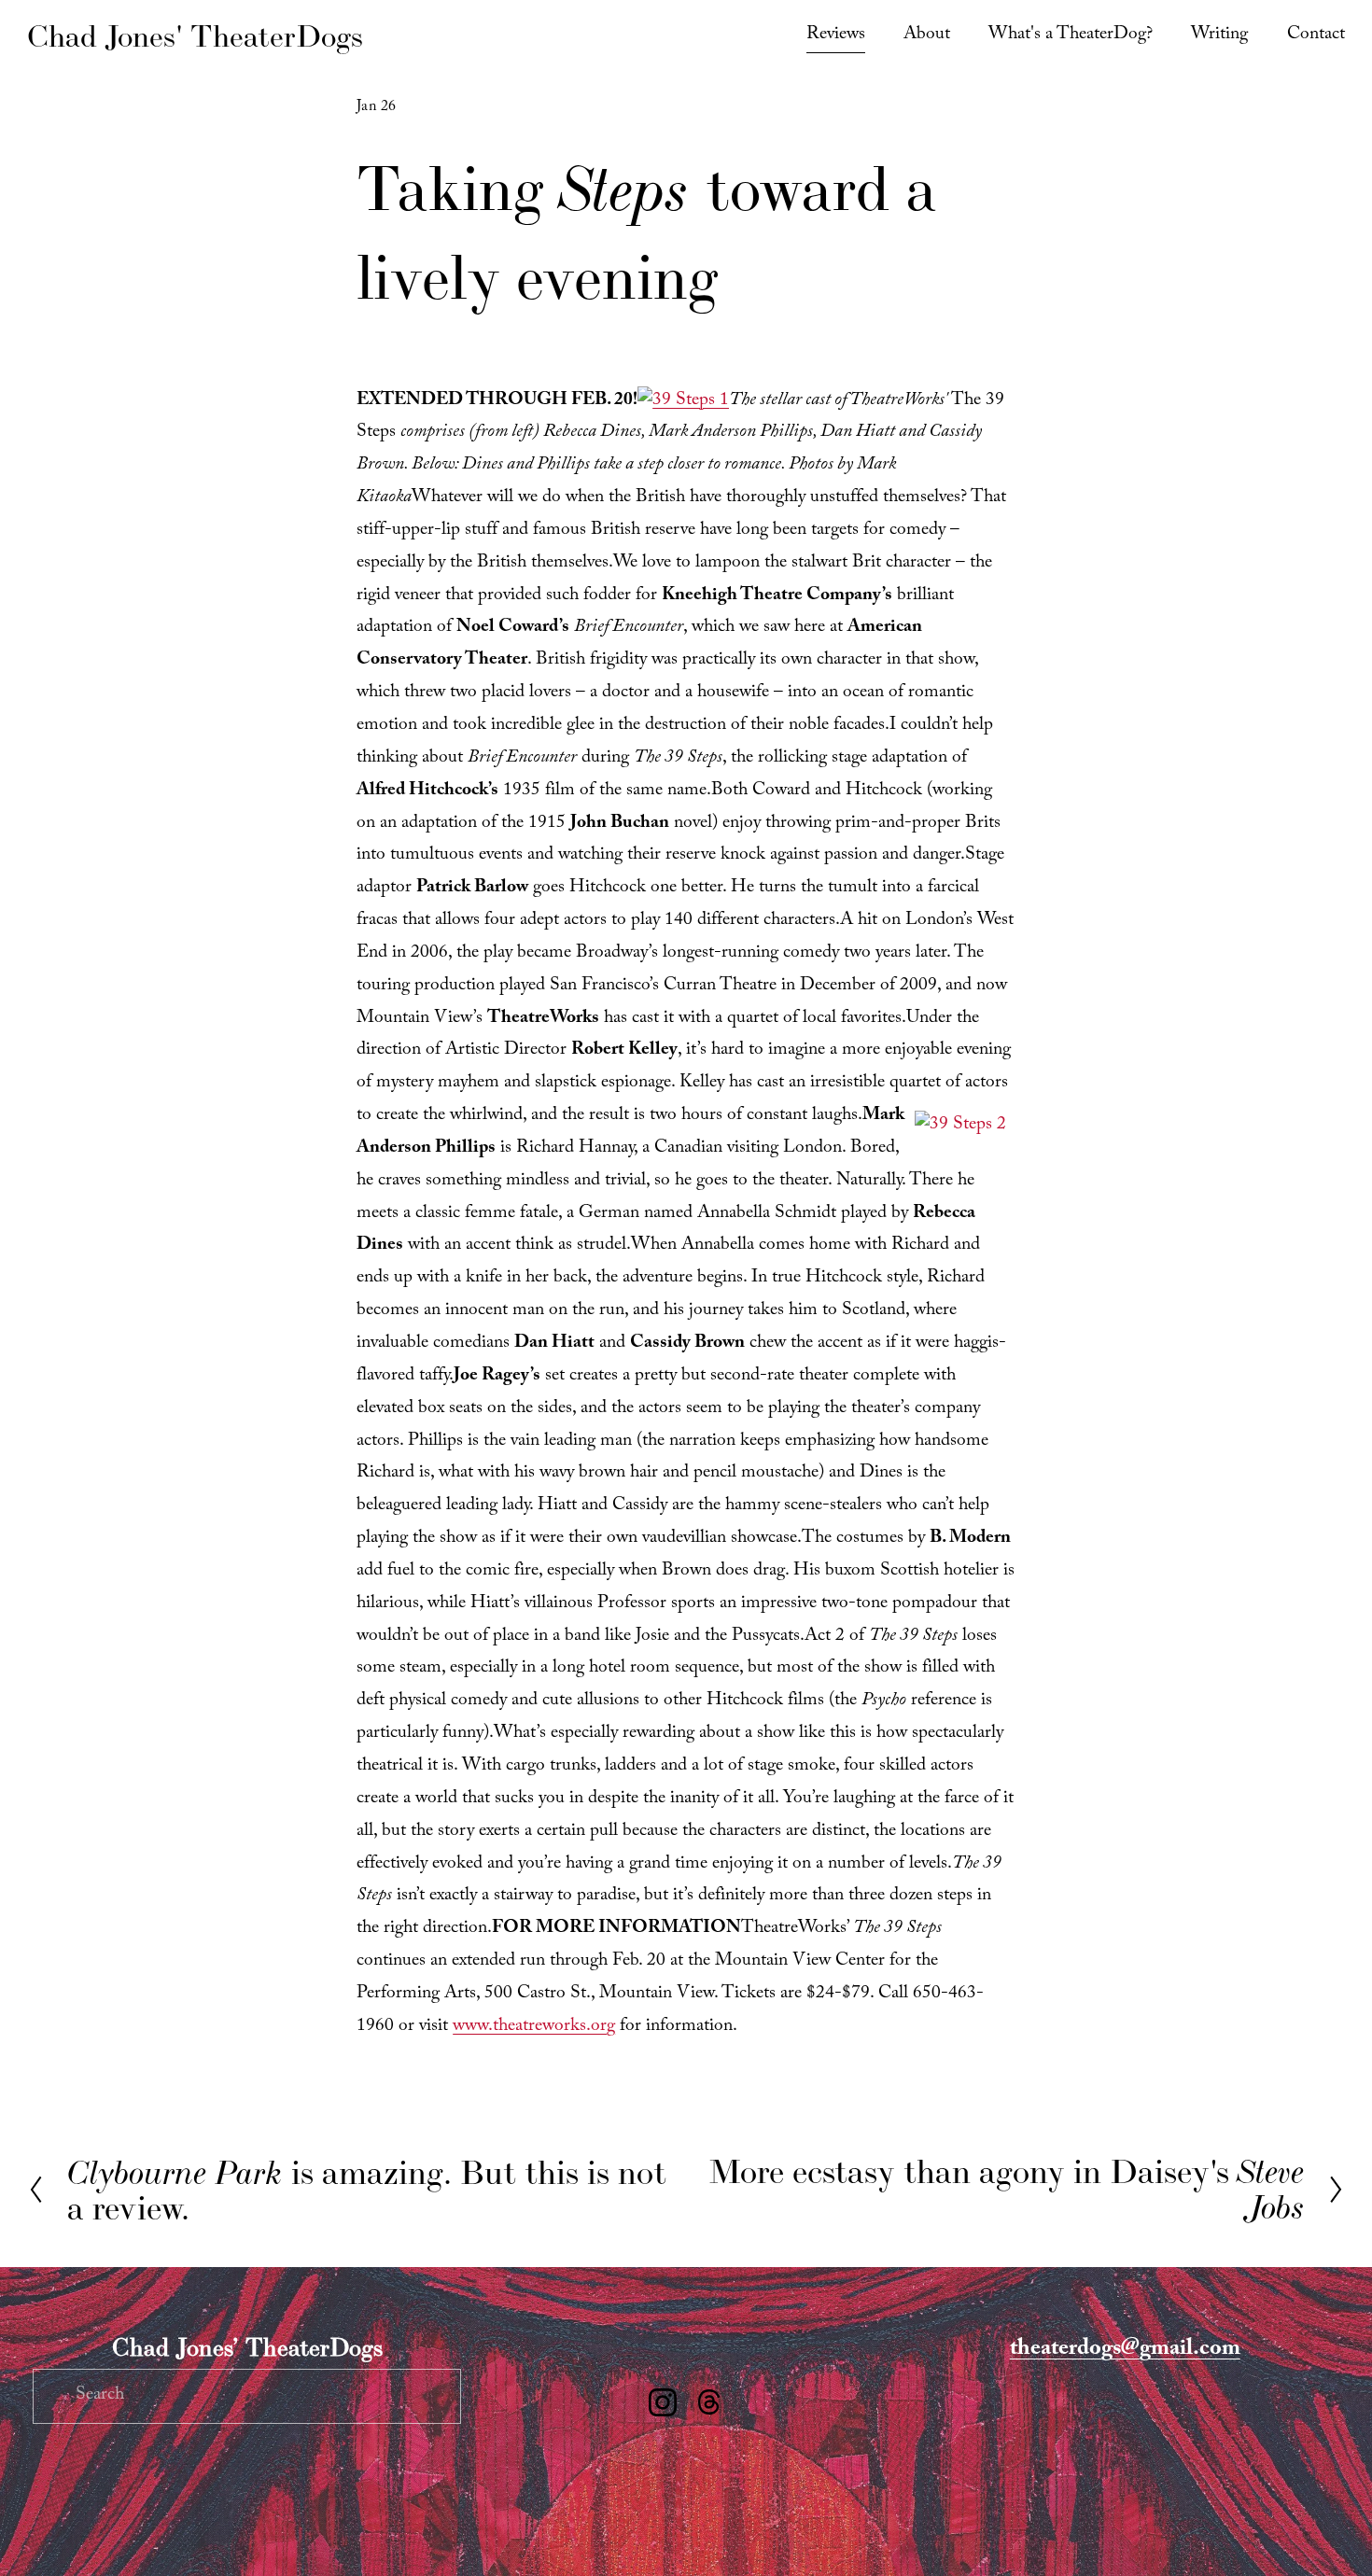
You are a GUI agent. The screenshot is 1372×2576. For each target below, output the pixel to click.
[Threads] (709, 2402)
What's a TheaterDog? (1071, 36)
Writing (1219, 36)
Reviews (836, 36)
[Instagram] (663, 2402)
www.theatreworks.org (534, 2028)
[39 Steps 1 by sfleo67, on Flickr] (683, 402)
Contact (1316, 36)
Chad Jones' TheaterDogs (195, 36)
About (927, 36)
